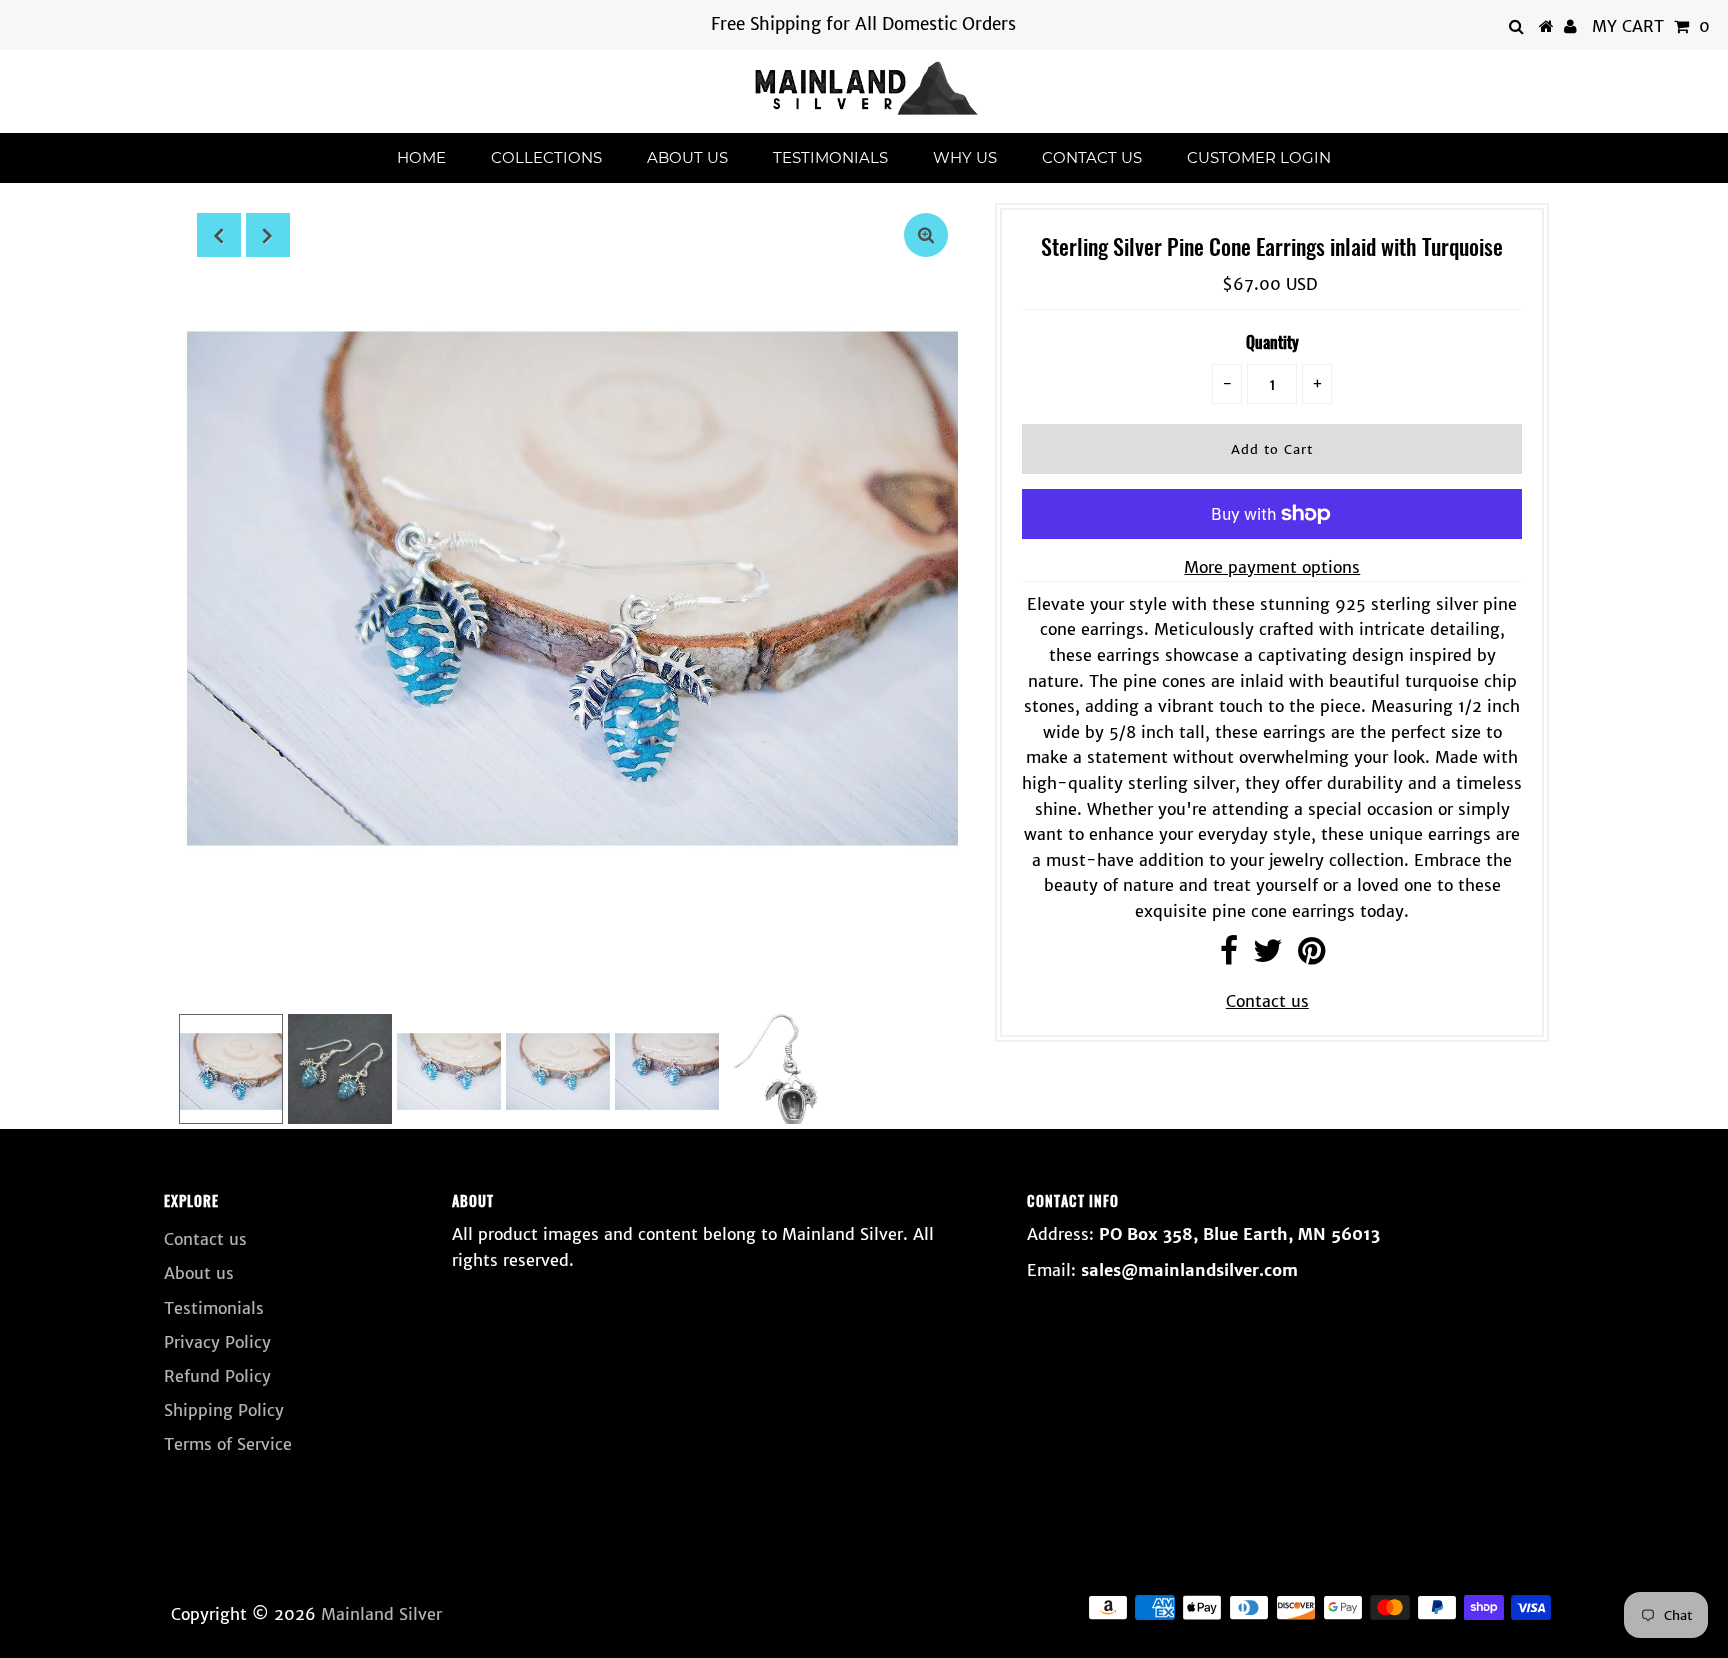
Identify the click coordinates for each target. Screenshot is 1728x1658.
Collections (546, 157)
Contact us (1092, 157)
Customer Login (1259, 157)
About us (687, 157)
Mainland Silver (381, 1614)
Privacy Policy (217, 1342)
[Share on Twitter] (1268, 956)
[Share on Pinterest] (1311, 956)
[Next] (268, 235)
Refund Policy (217, 1376)
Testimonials (830, 157)
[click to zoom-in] (926, 235)
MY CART (1651, 26)
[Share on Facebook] (1229, 956)
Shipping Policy (224, 1410)
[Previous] (219, 235)
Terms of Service (228, 1444)
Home (421, 157)
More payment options (1272, 567)
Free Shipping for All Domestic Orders (863, 24)
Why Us (965, 157)
